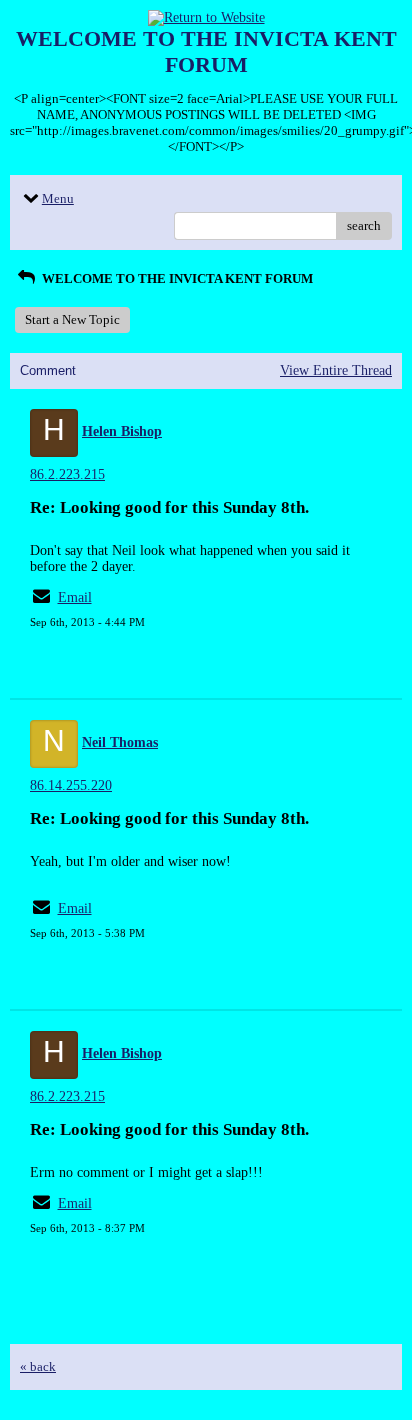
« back (38, 1366)
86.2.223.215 (67, 474)
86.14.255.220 (71, 785)
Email (75, 597)
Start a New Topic (72, 319)
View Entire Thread (336, 370)
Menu (58, 198)
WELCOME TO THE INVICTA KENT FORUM (176, 278)
